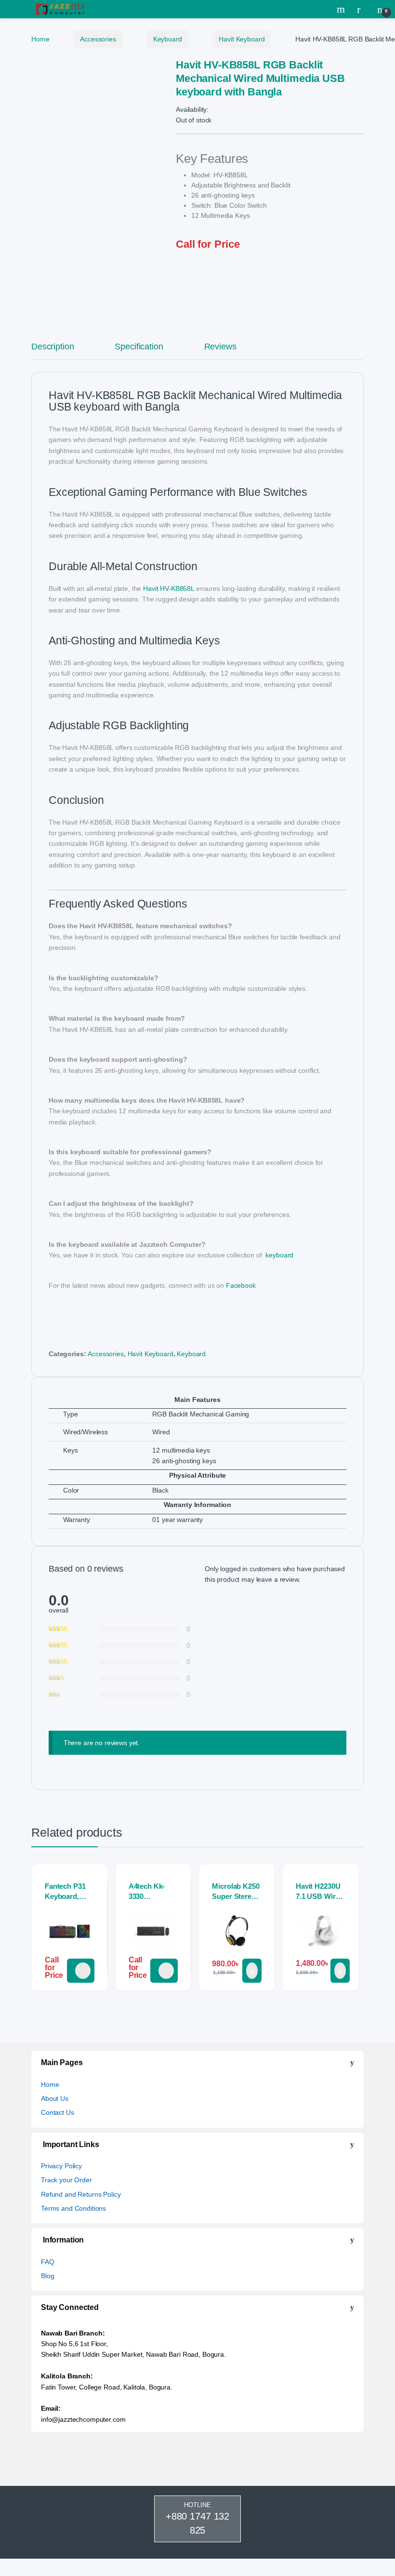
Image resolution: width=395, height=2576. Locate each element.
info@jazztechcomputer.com (83, 2419)
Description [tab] (53, 347)
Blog (47, 2276)
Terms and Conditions (73, 2208)
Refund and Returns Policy (81, 2194)
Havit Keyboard (242, 39)
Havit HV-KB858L (169, 588)
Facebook (241, 1285)
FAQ (48, 2262)
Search (342, 9)
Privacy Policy (61, 2166)
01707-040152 (81, 1971)
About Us (55, 2098)
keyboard (279, 1255)
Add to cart (252, 1971)
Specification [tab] (139, 347)
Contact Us (58, 2112)
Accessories (98, 39)
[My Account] (362, 9)
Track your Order (66, 2180)
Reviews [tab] (220, 347)
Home (40, 39)
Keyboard (168, 39)
